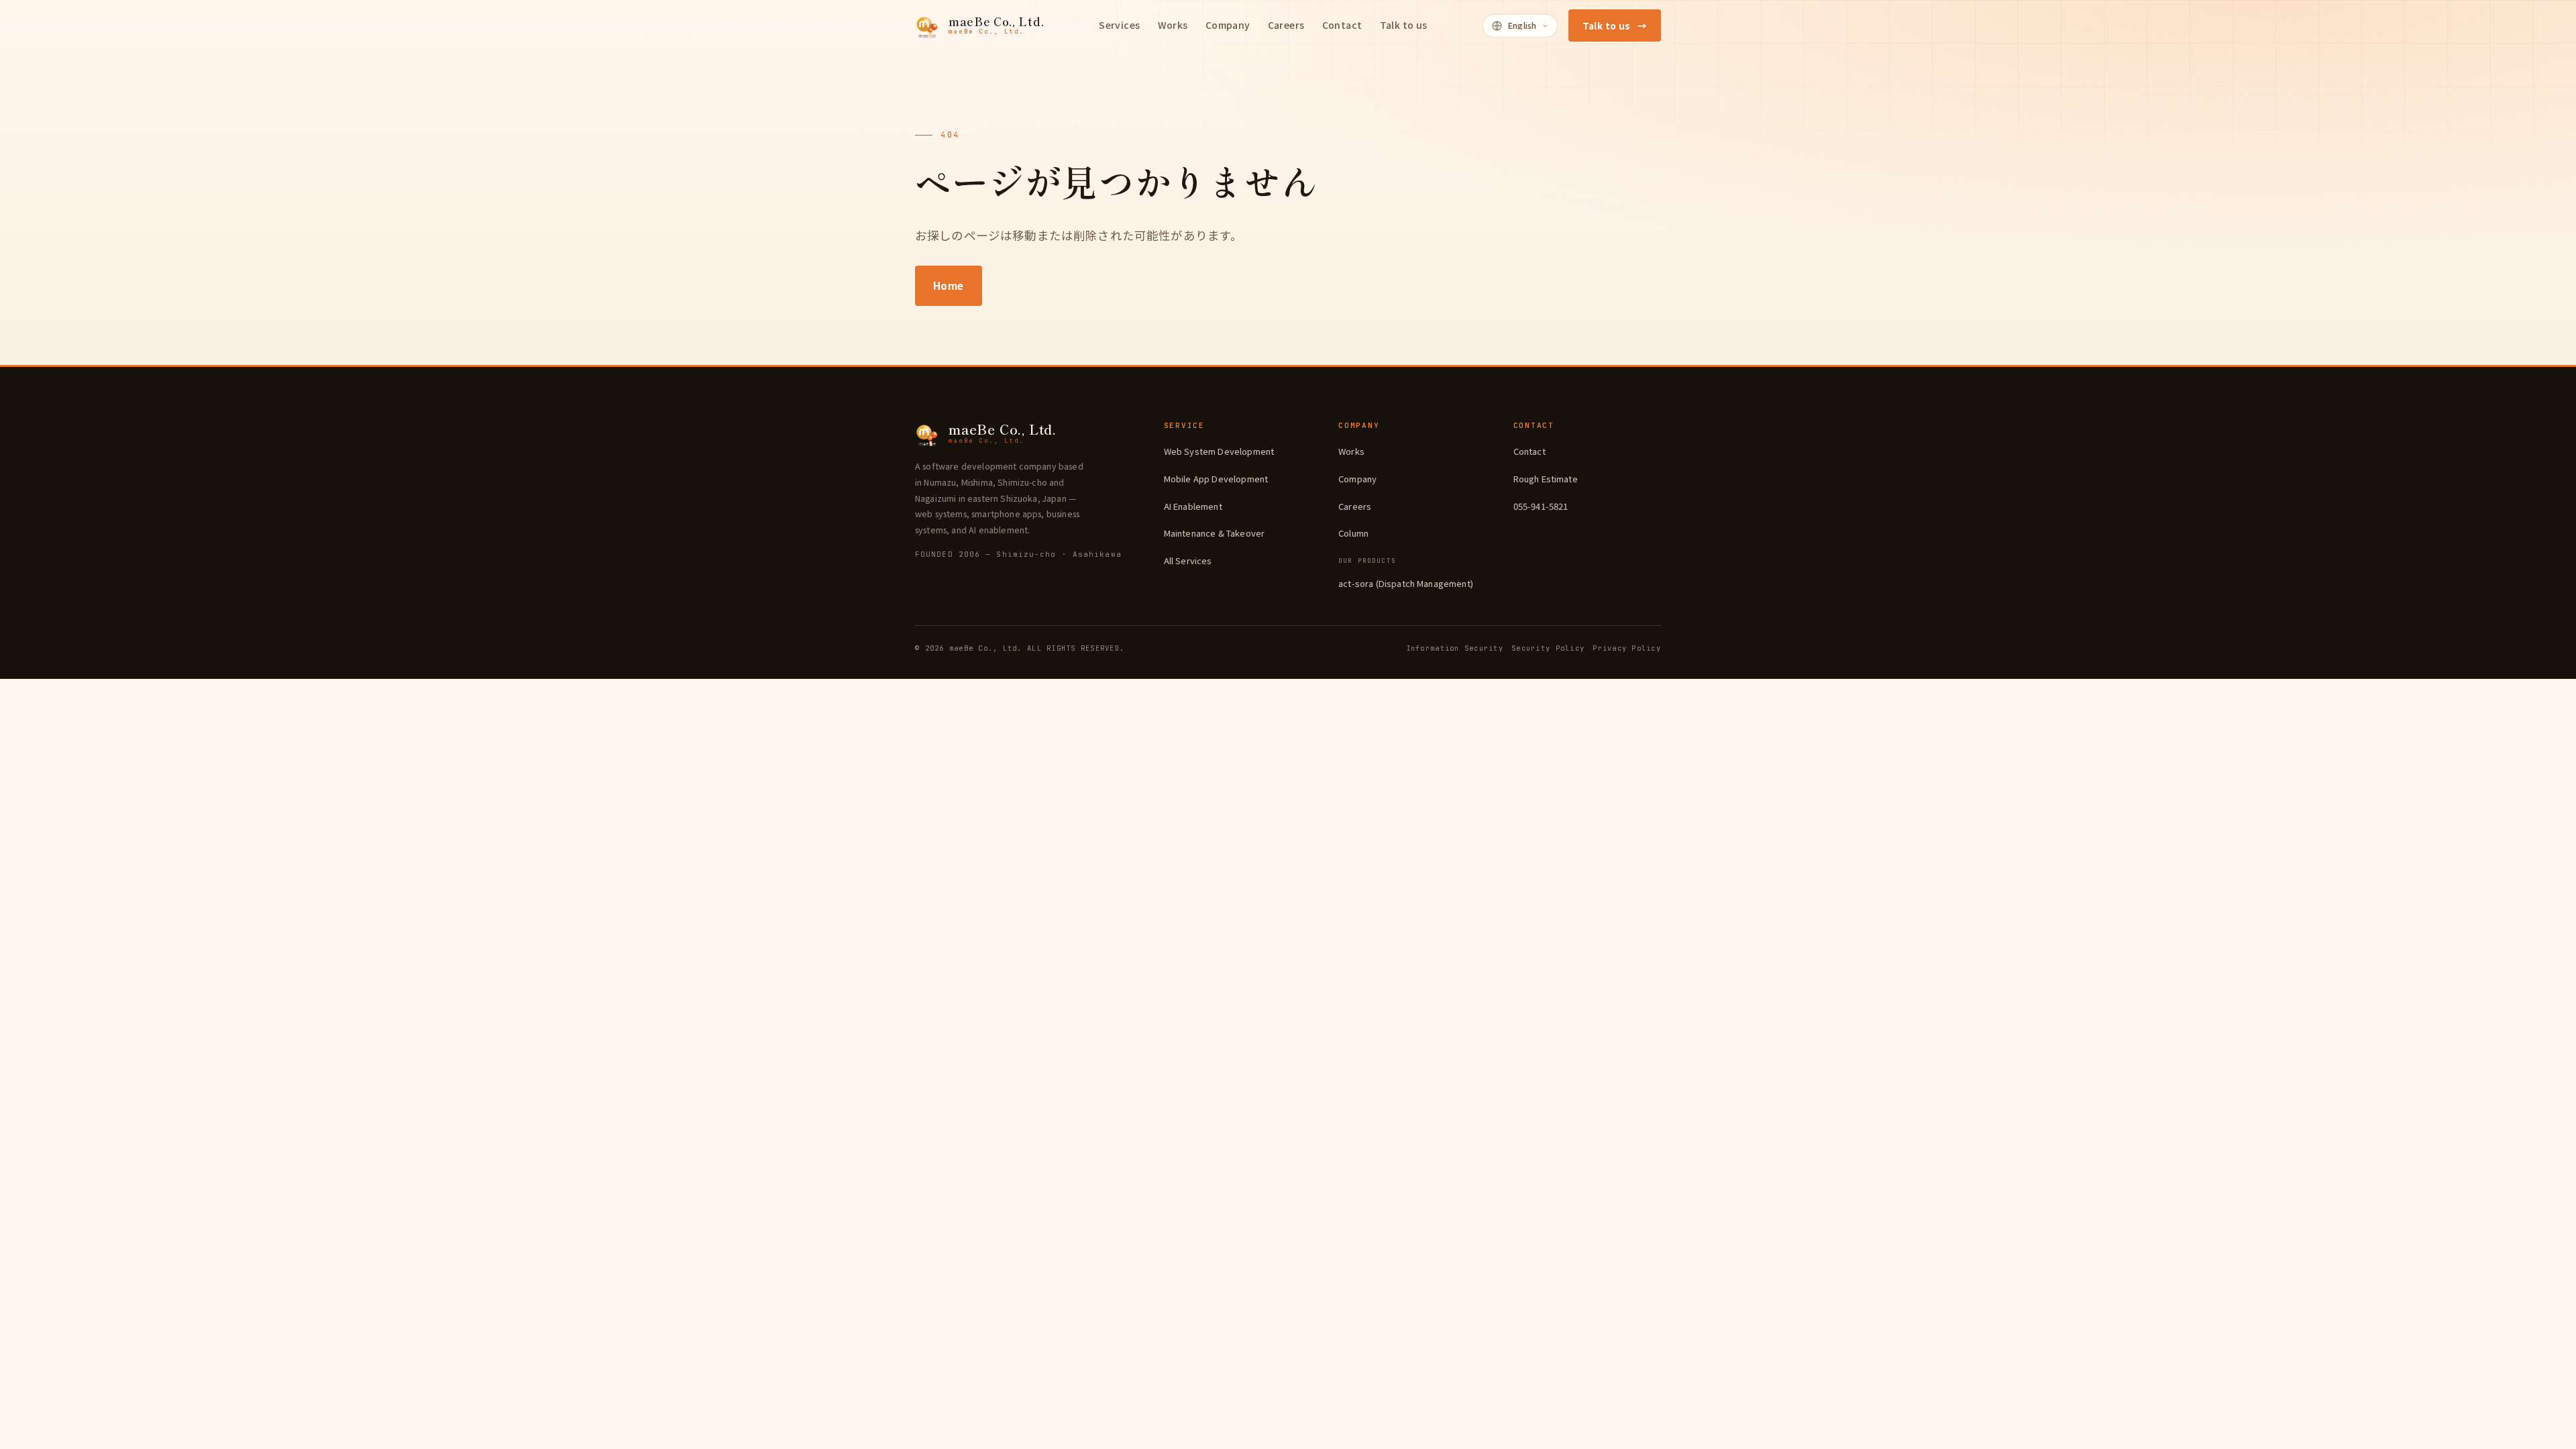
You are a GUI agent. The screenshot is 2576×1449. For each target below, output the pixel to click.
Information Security (1455, 648)
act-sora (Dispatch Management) (1406, 583)
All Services (1188, 560)
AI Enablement (1193, 506)
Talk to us (1615, 25)
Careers (1355, 506)
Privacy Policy (1627, 648)
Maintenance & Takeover (1215, 533)
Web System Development (1219, 451)
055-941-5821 (1541, 506)
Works (1351, 451)
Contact (1529, 451)
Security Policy (1548, 648)
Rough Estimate (1546, 479)
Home (949, 285)
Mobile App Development (1216, 479)
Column (1353, 533)
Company (1357, 479)
